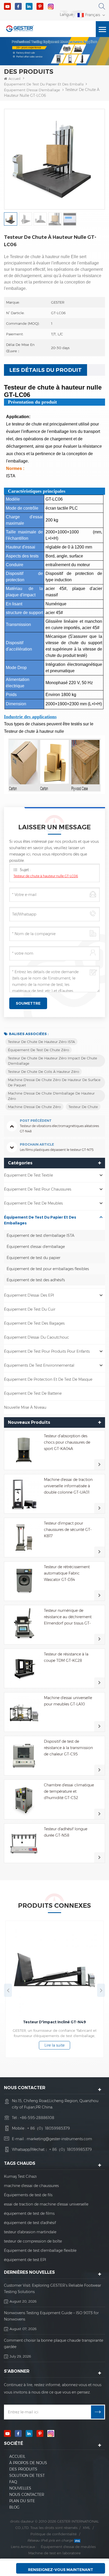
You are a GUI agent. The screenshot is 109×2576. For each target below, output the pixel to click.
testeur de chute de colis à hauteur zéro (44, 1072)
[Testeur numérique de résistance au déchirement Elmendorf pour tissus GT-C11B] (24, 1625)
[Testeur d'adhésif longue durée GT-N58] (24, 1843)
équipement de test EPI (25, 2260)
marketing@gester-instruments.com (59, 2139)
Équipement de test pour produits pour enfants (47, 1351)
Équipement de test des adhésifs (36, 1280)
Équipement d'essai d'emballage (32, 90)
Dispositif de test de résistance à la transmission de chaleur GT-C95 (68, 1748)
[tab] (46, 370)
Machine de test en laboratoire (54, 2553)
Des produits (23, 2469)
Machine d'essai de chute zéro (34, 1107)
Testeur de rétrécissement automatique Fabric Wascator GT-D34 (67, 1573)
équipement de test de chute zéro (38, 1050)
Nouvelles (20, 2488)
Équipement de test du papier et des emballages (47, 84)
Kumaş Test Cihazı (20, 2176)
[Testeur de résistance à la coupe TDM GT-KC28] (24, 1668)
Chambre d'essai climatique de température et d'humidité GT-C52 (69, 1791)
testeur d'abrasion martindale (30, 2232)
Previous (8, 1990)
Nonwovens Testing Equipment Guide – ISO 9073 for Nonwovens (51, 2316)
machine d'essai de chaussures (31, 2186)
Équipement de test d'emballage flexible (40, 2250)
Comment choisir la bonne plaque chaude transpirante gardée (54, 2344)
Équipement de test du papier (33, 1258)
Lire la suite (54, 2052)
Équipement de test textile (28, 1175)
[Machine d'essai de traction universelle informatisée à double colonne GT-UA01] (24, 1494)
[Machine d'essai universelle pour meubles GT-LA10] (24, 1712)
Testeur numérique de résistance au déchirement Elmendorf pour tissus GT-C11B (68, 1617)
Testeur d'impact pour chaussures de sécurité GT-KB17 (68, 1530)
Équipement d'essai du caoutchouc (37, 1337)
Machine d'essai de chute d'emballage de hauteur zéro (51, 1096)
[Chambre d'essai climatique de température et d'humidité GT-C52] (24, 1799)
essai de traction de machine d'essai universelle (46, 2204)
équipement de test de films (29, 2213)
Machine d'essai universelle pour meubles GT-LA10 (68, 1701)
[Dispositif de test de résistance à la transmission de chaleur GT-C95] (24, 1756)
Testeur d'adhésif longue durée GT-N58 (66, 1832)
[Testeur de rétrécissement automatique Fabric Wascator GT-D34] (24, 1581)
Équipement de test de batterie (33, 1393)
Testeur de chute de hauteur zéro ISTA (41, 1042)
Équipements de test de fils (28, 2195)
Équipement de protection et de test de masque (48, 1379)
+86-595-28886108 (37, 2118)
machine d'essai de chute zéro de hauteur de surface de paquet (54, 1082)
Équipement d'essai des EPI (29, 1295)
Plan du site (22, 2501)
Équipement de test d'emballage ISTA (40, 1236)
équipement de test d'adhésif (30, 2223)
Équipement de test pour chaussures (38, 1189)
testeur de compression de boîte (33, 2241)
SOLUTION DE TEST (27, 2476)
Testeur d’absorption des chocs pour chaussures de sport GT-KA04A (67, 1442)
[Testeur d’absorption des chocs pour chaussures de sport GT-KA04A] (24, 1450)
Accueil (15, 79)
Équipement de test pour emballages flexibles (48, 1269)
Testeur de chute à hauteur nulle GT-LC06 (46, 876)
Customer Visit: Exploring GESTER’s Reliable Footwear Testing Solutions (53, 2289)
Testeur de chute (83, 1107)
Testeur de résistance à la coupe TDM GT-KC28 (66, 1657)
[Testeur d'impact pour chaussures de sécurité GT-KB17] (24, 1538)
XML (87, 2528)
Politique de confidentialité (54, 2534)
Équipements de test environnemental (39, 1365)
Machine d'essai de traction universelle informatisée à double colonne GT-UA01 (68, 1486)
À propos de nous (28, 2463)
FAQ (13, 2482)
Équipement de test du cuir (30, 1309)
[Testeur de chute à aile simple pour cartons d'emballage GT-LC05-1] (54, 1970)
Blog (14, 2507)
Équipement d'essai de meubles (68, 2547)
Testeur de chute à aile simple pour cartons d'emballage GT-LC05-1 (55, 2025)
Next (101, 1990)
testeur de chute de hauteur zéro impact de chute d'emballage (53, 1061)
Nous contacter (27, 2495)
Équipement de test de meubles (33, 1203)
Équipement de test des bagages (34, 1323)
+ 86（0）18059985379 (49, 2128)
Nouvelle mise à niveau (25, 1407)
